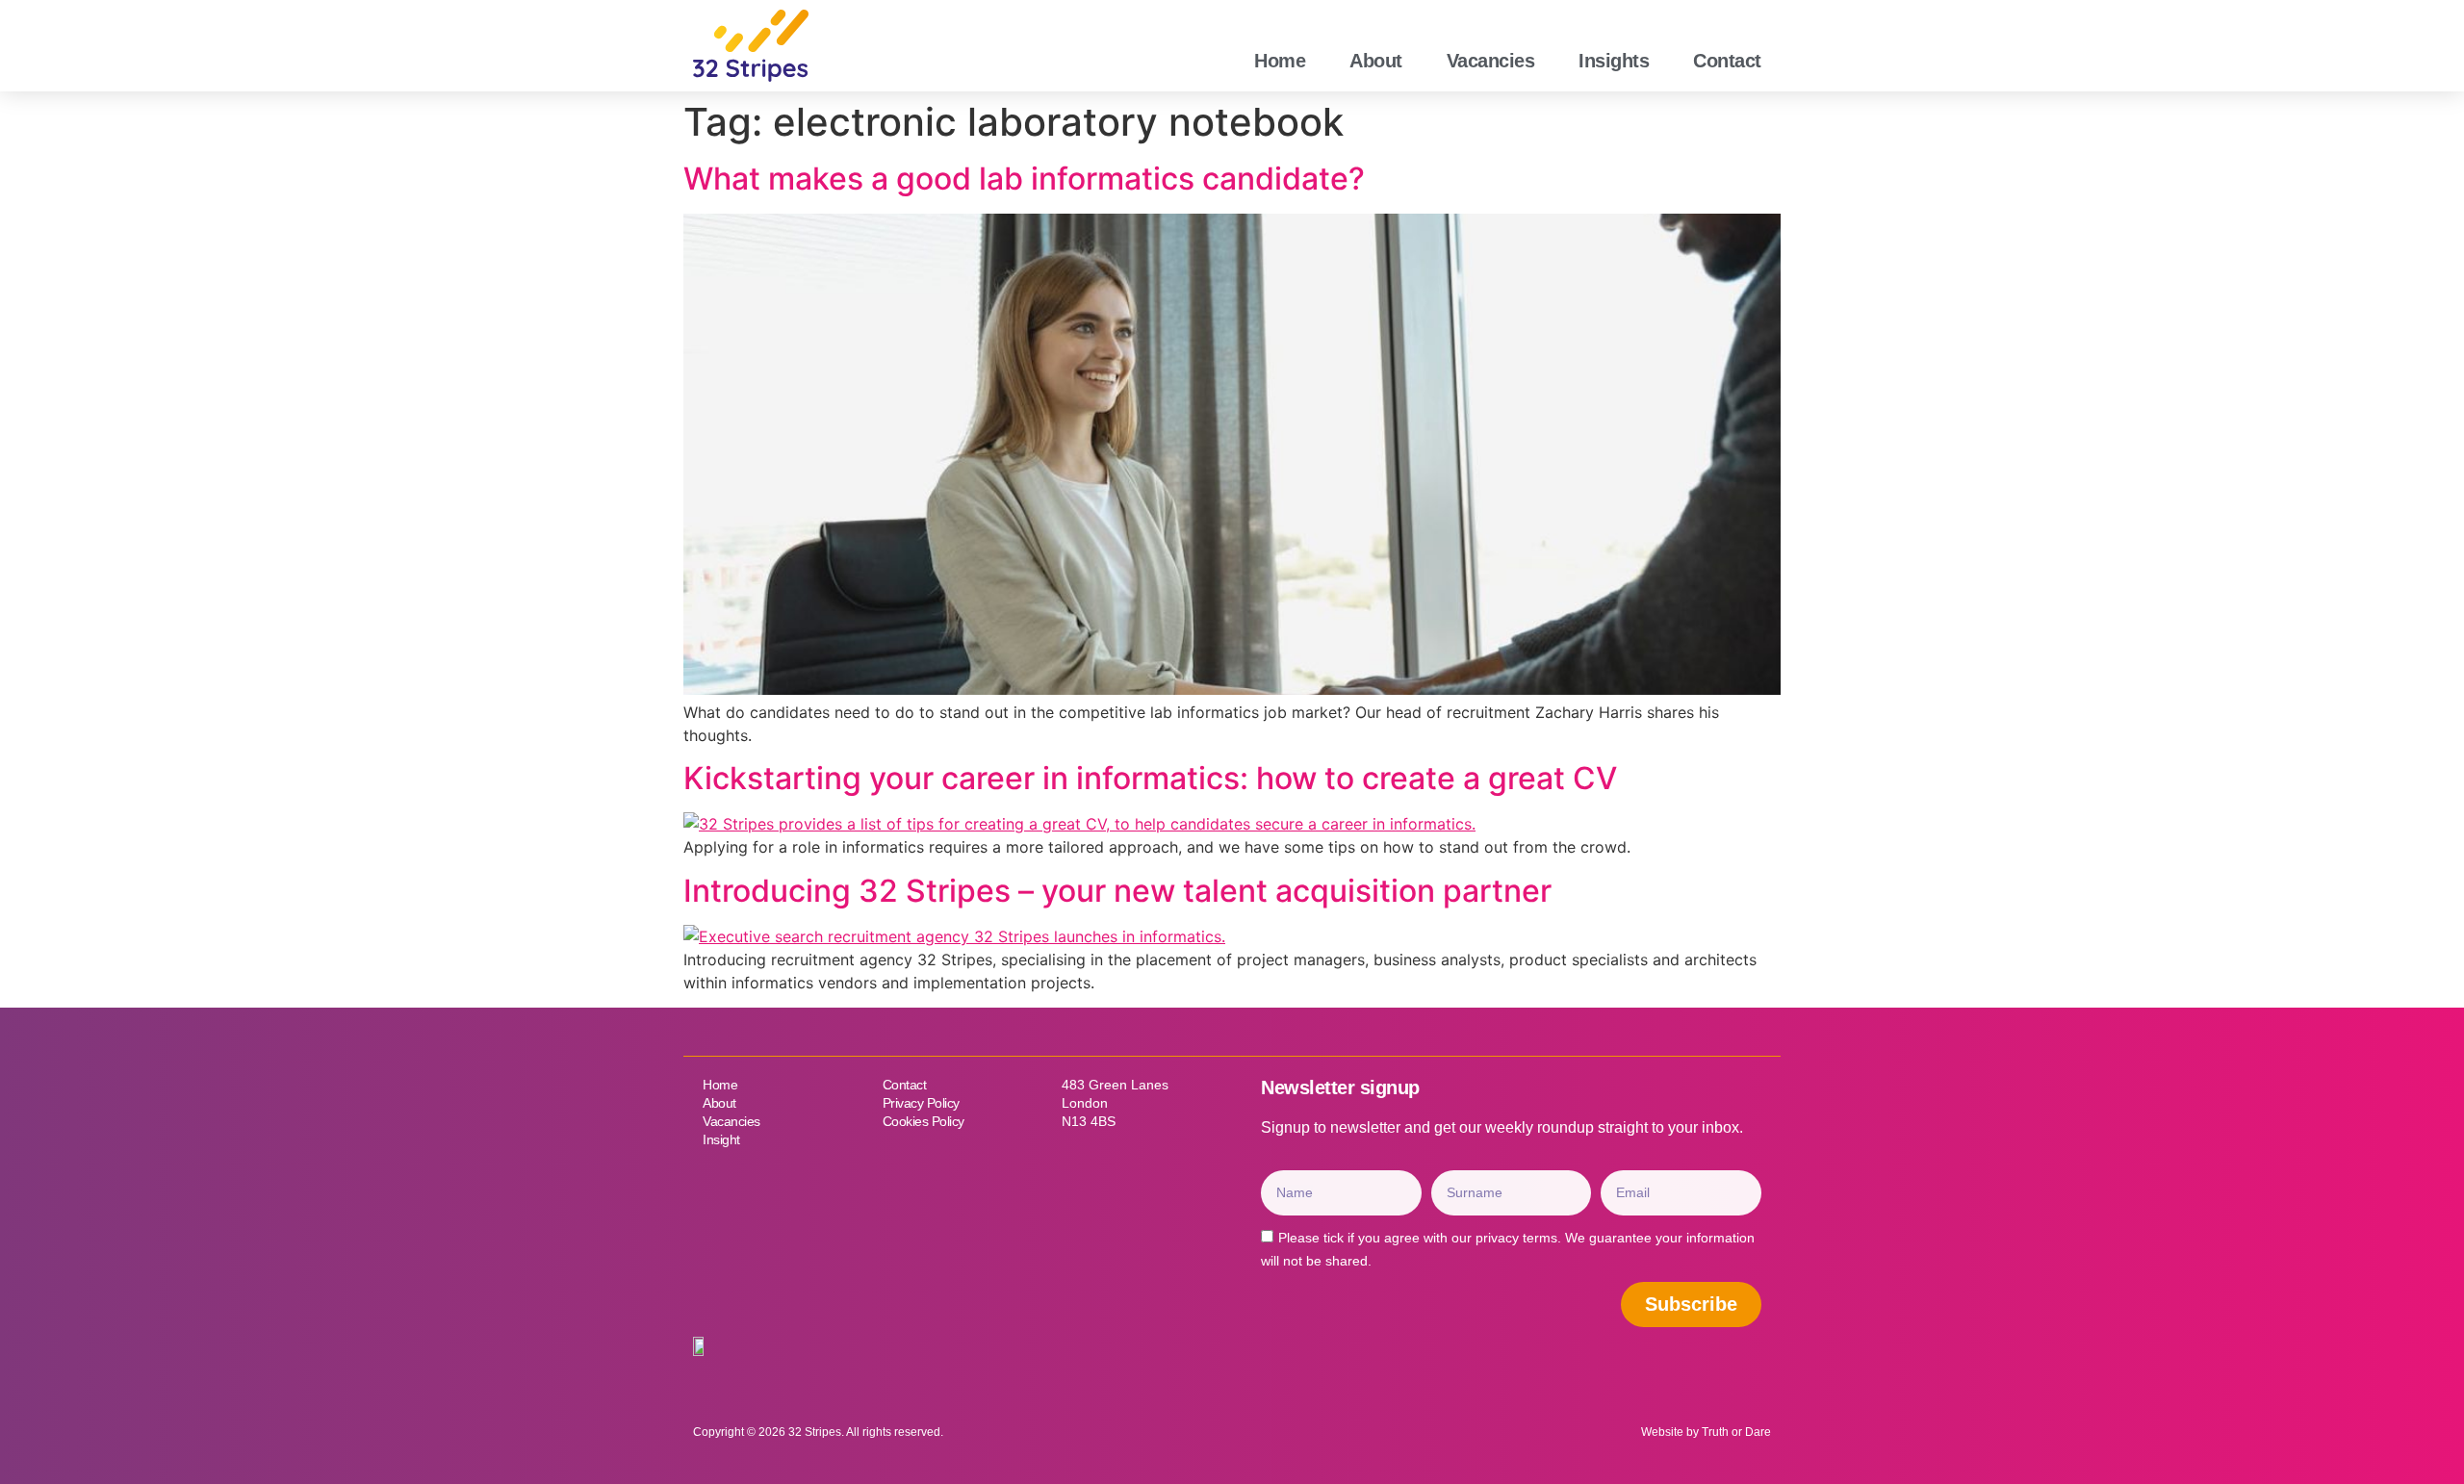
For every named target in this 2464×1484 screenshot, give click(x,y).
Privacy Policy (921, 1103)
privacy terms (1516, 1238)
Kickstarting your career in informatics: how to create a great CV (1150, 778)
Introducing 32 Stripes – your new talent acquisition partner (1117, 891)
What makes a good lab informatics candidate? (1024, 179)
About (1376, 61)
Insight (721, 1139)
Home (1280, 61)
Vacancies (1491, 61)
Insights (1614, 61)
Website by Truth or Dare (1706, 1432)
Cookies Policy (924, 1121)
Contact (1727, 61)
